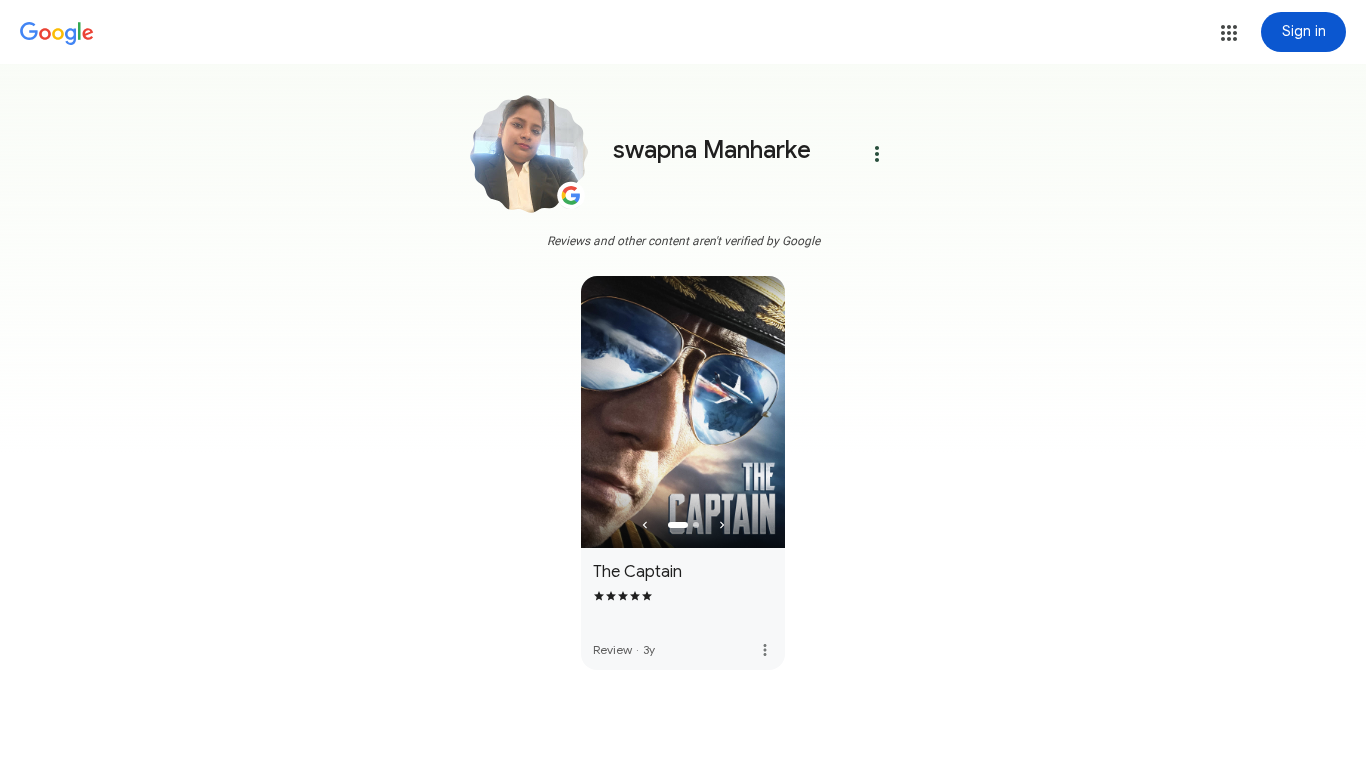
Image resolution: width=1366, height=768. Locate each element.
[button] (1229, 33)
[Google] (57, 34)
